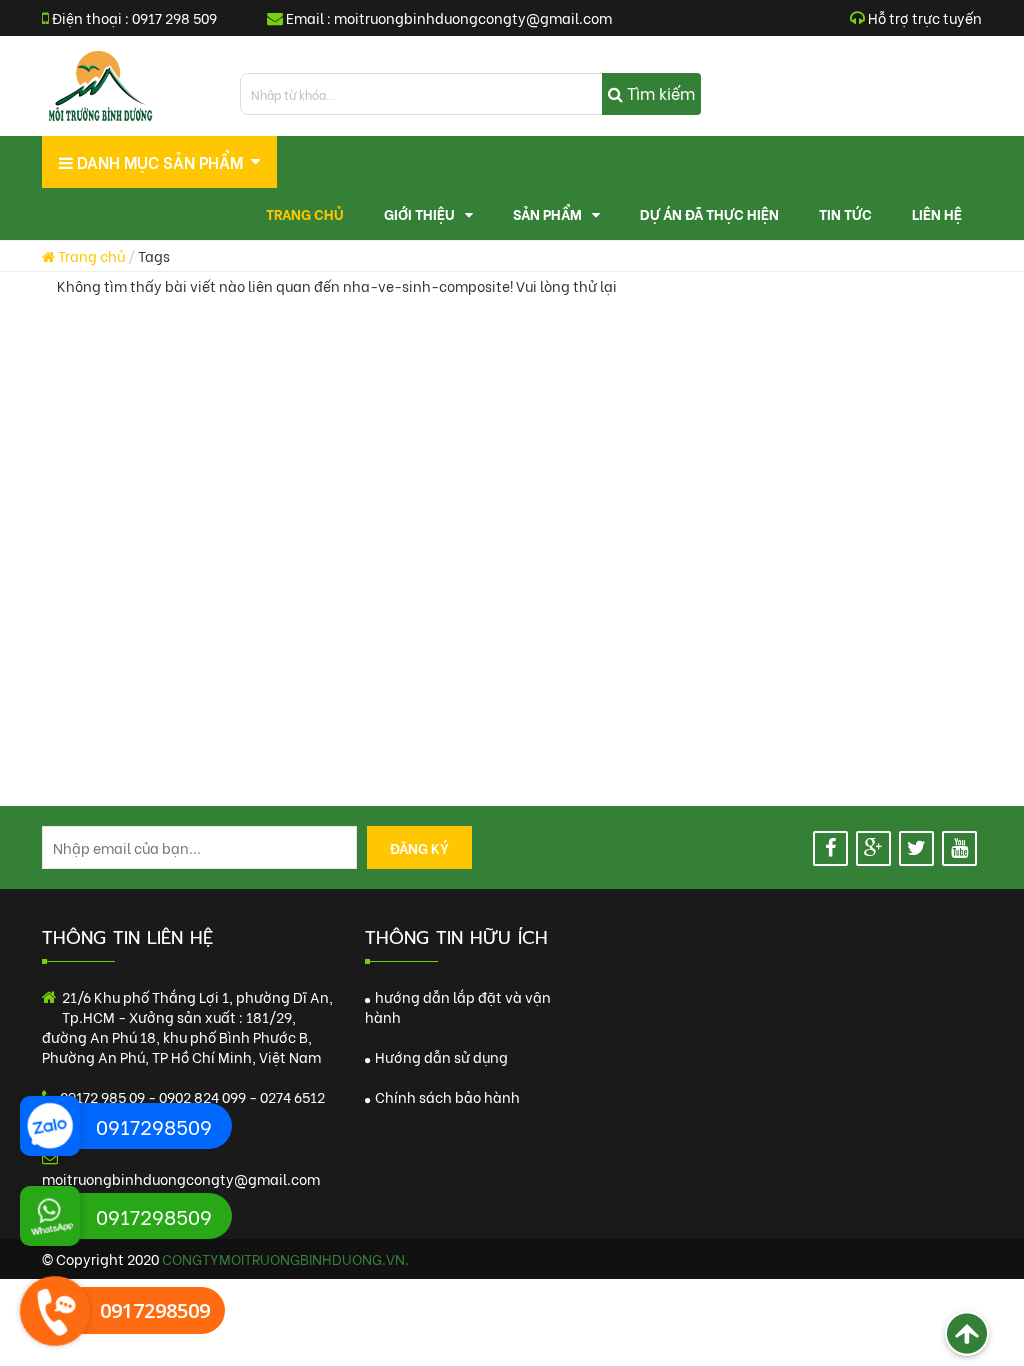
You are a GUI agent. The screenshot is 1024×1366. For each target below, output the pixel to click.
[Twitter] (916, 848)
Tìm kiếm (659, 92)
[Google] (873, 848)
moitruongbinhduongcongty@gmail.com (473, 17)
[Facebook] (830, 848)
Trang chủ (90, 255)
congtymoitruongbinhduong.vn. (285, 1258)
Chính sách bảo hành (446, 1096)
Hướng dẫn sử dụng (440, 1056)
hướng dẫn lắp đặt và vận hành (458, 1006)
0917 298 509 (174, 17)
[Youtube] (959, 848)
